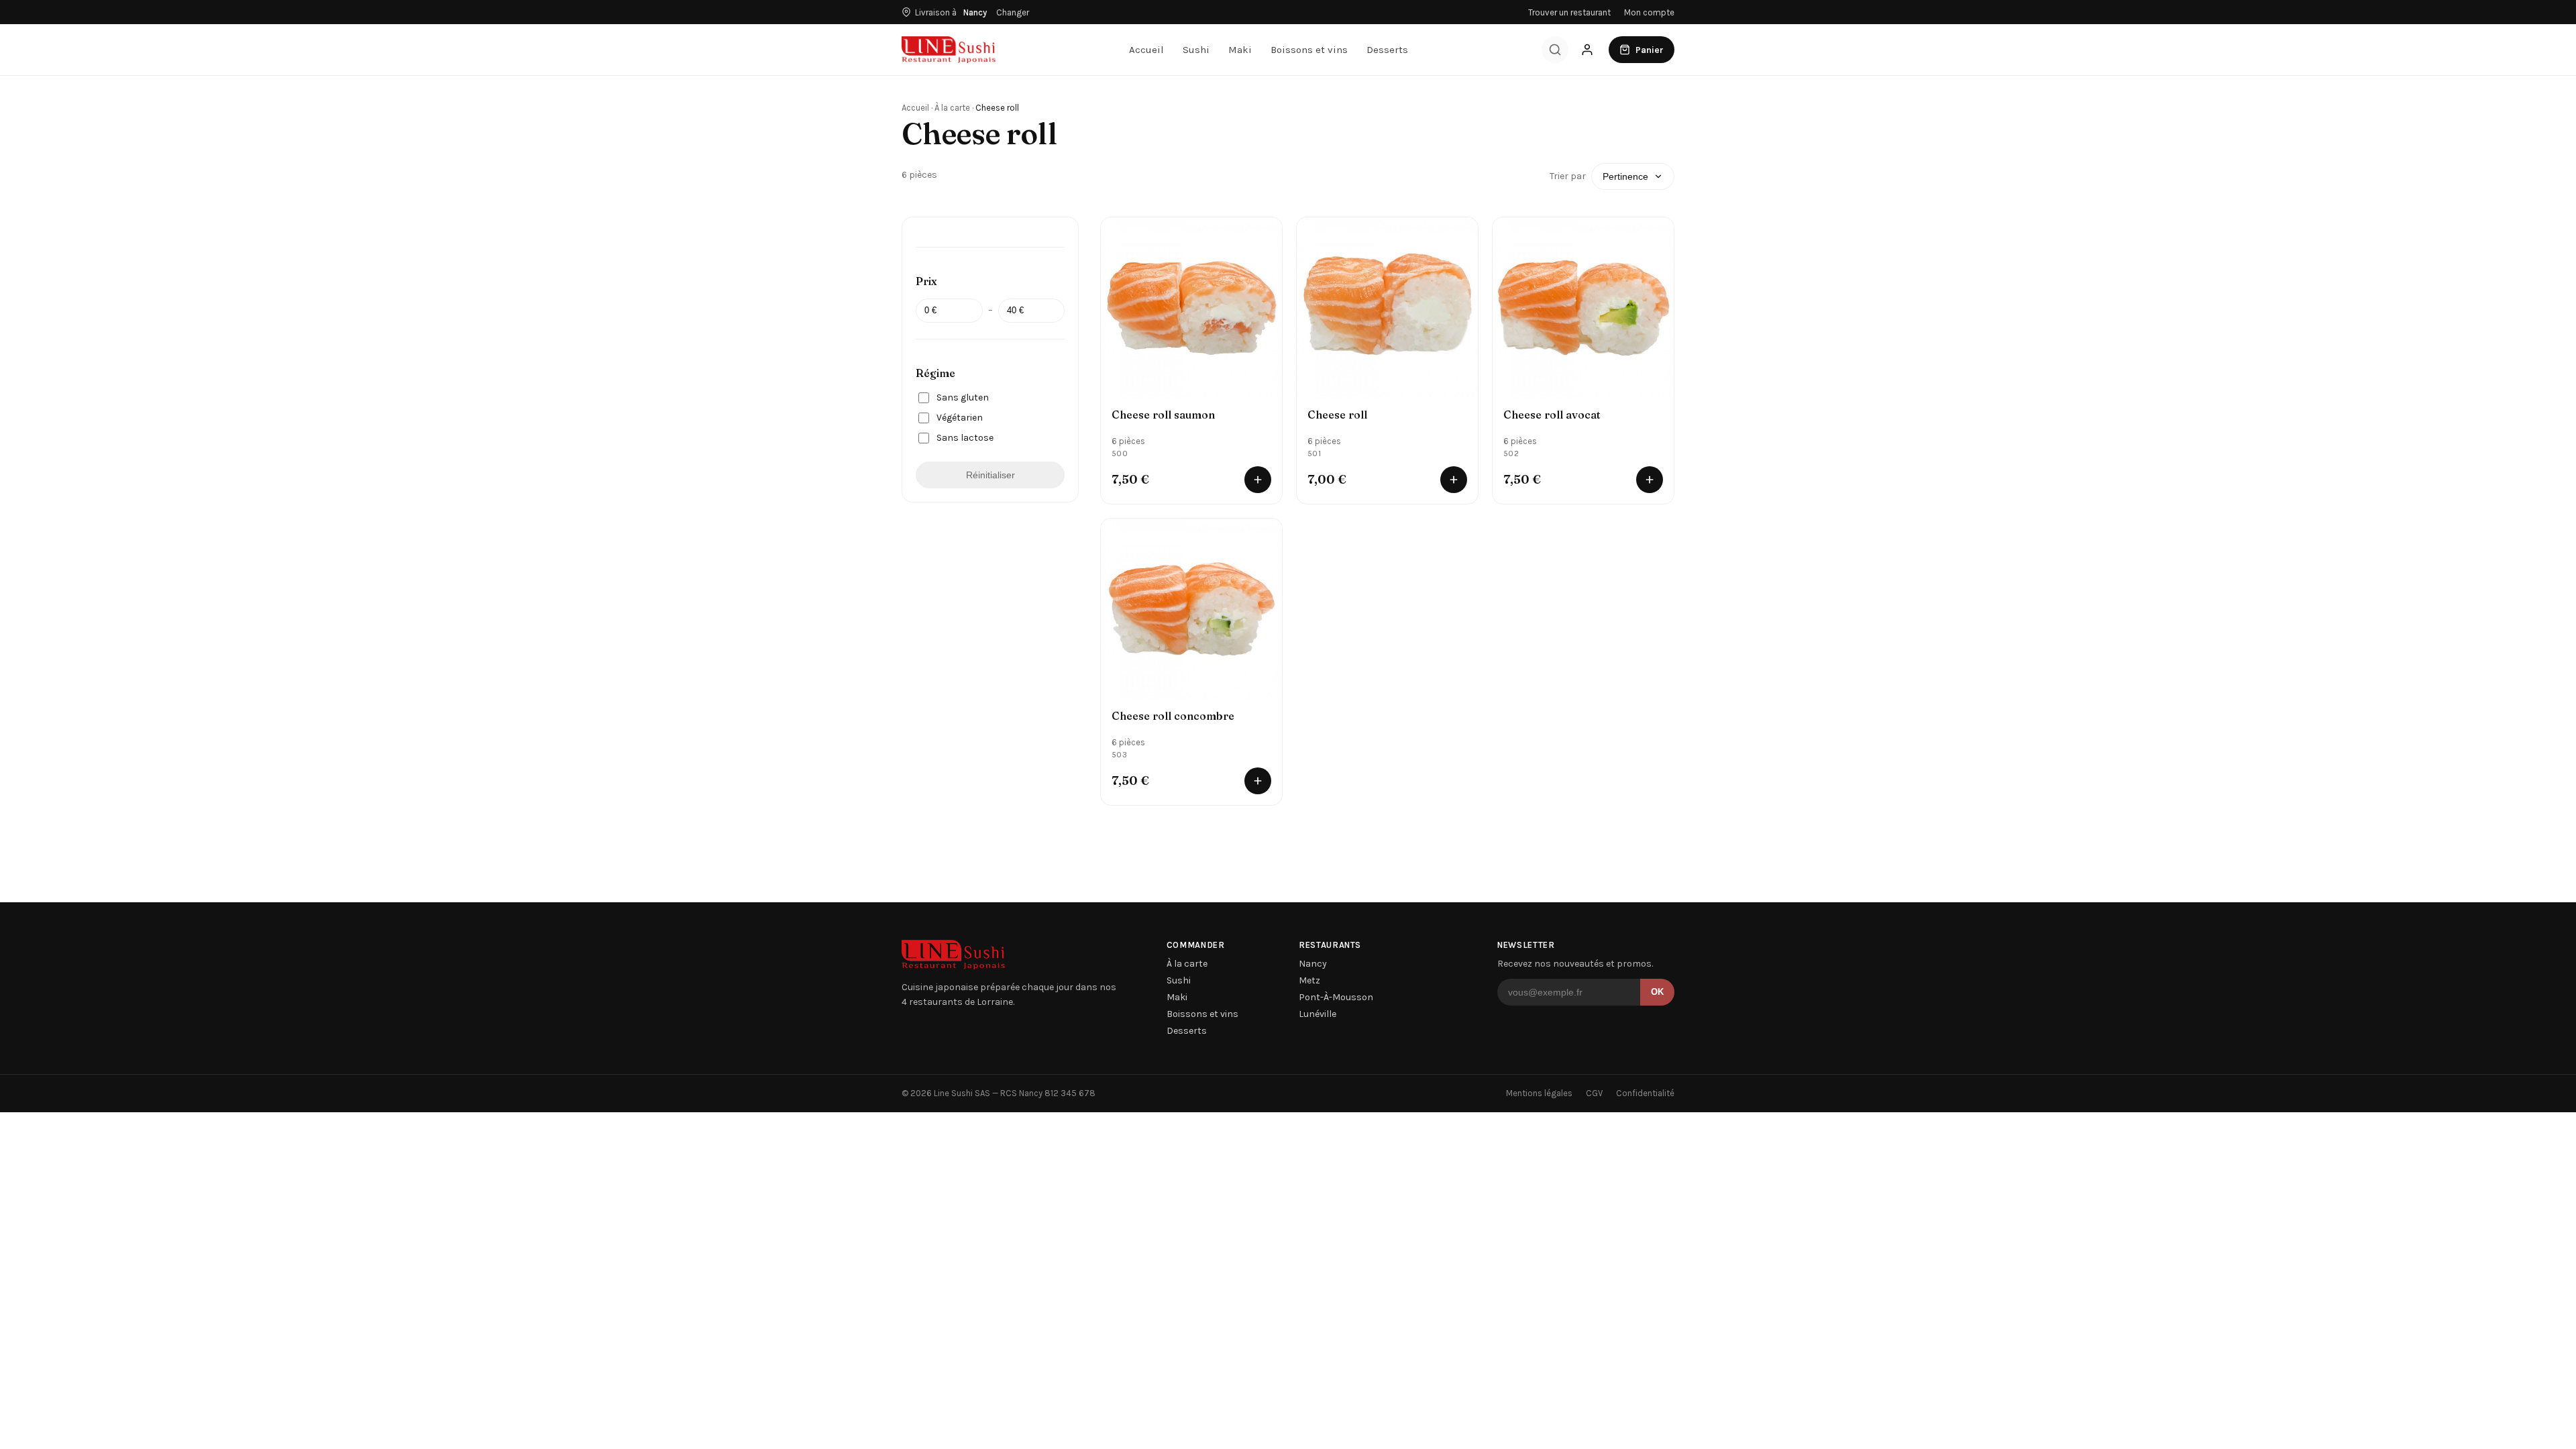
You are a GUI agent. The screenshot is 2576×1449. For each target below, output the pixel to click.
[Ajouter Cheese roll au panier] (1454, 480)
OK (1657, 992)
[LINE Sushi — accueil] (949, 50)
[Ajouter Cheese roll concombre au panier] (1258, 781)
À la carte (952, 108)
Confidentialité (1645, 1093)
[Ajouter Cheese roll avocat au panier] (1650, 480)
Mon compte (1649, 12)
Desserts (1387, 50)
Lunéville (1318, 1014)
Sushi (1196, 50)
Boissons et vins (1309, 50)
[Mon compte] (1587, 50)
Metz (1309, 980)
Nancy (1313, 964)
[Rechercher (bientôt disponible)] (1555, 50)
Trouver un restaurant (1569, 12)
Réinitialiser (990, 475)
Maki (1240, 50)
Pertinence (1625, 176)
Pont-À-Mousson (1336, 997)
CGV (1594, 1093)
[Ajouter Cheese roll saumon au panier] (1258, 480)
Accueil (1146, 50)
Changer (1013, 12)
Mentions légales (1539, 1093)
